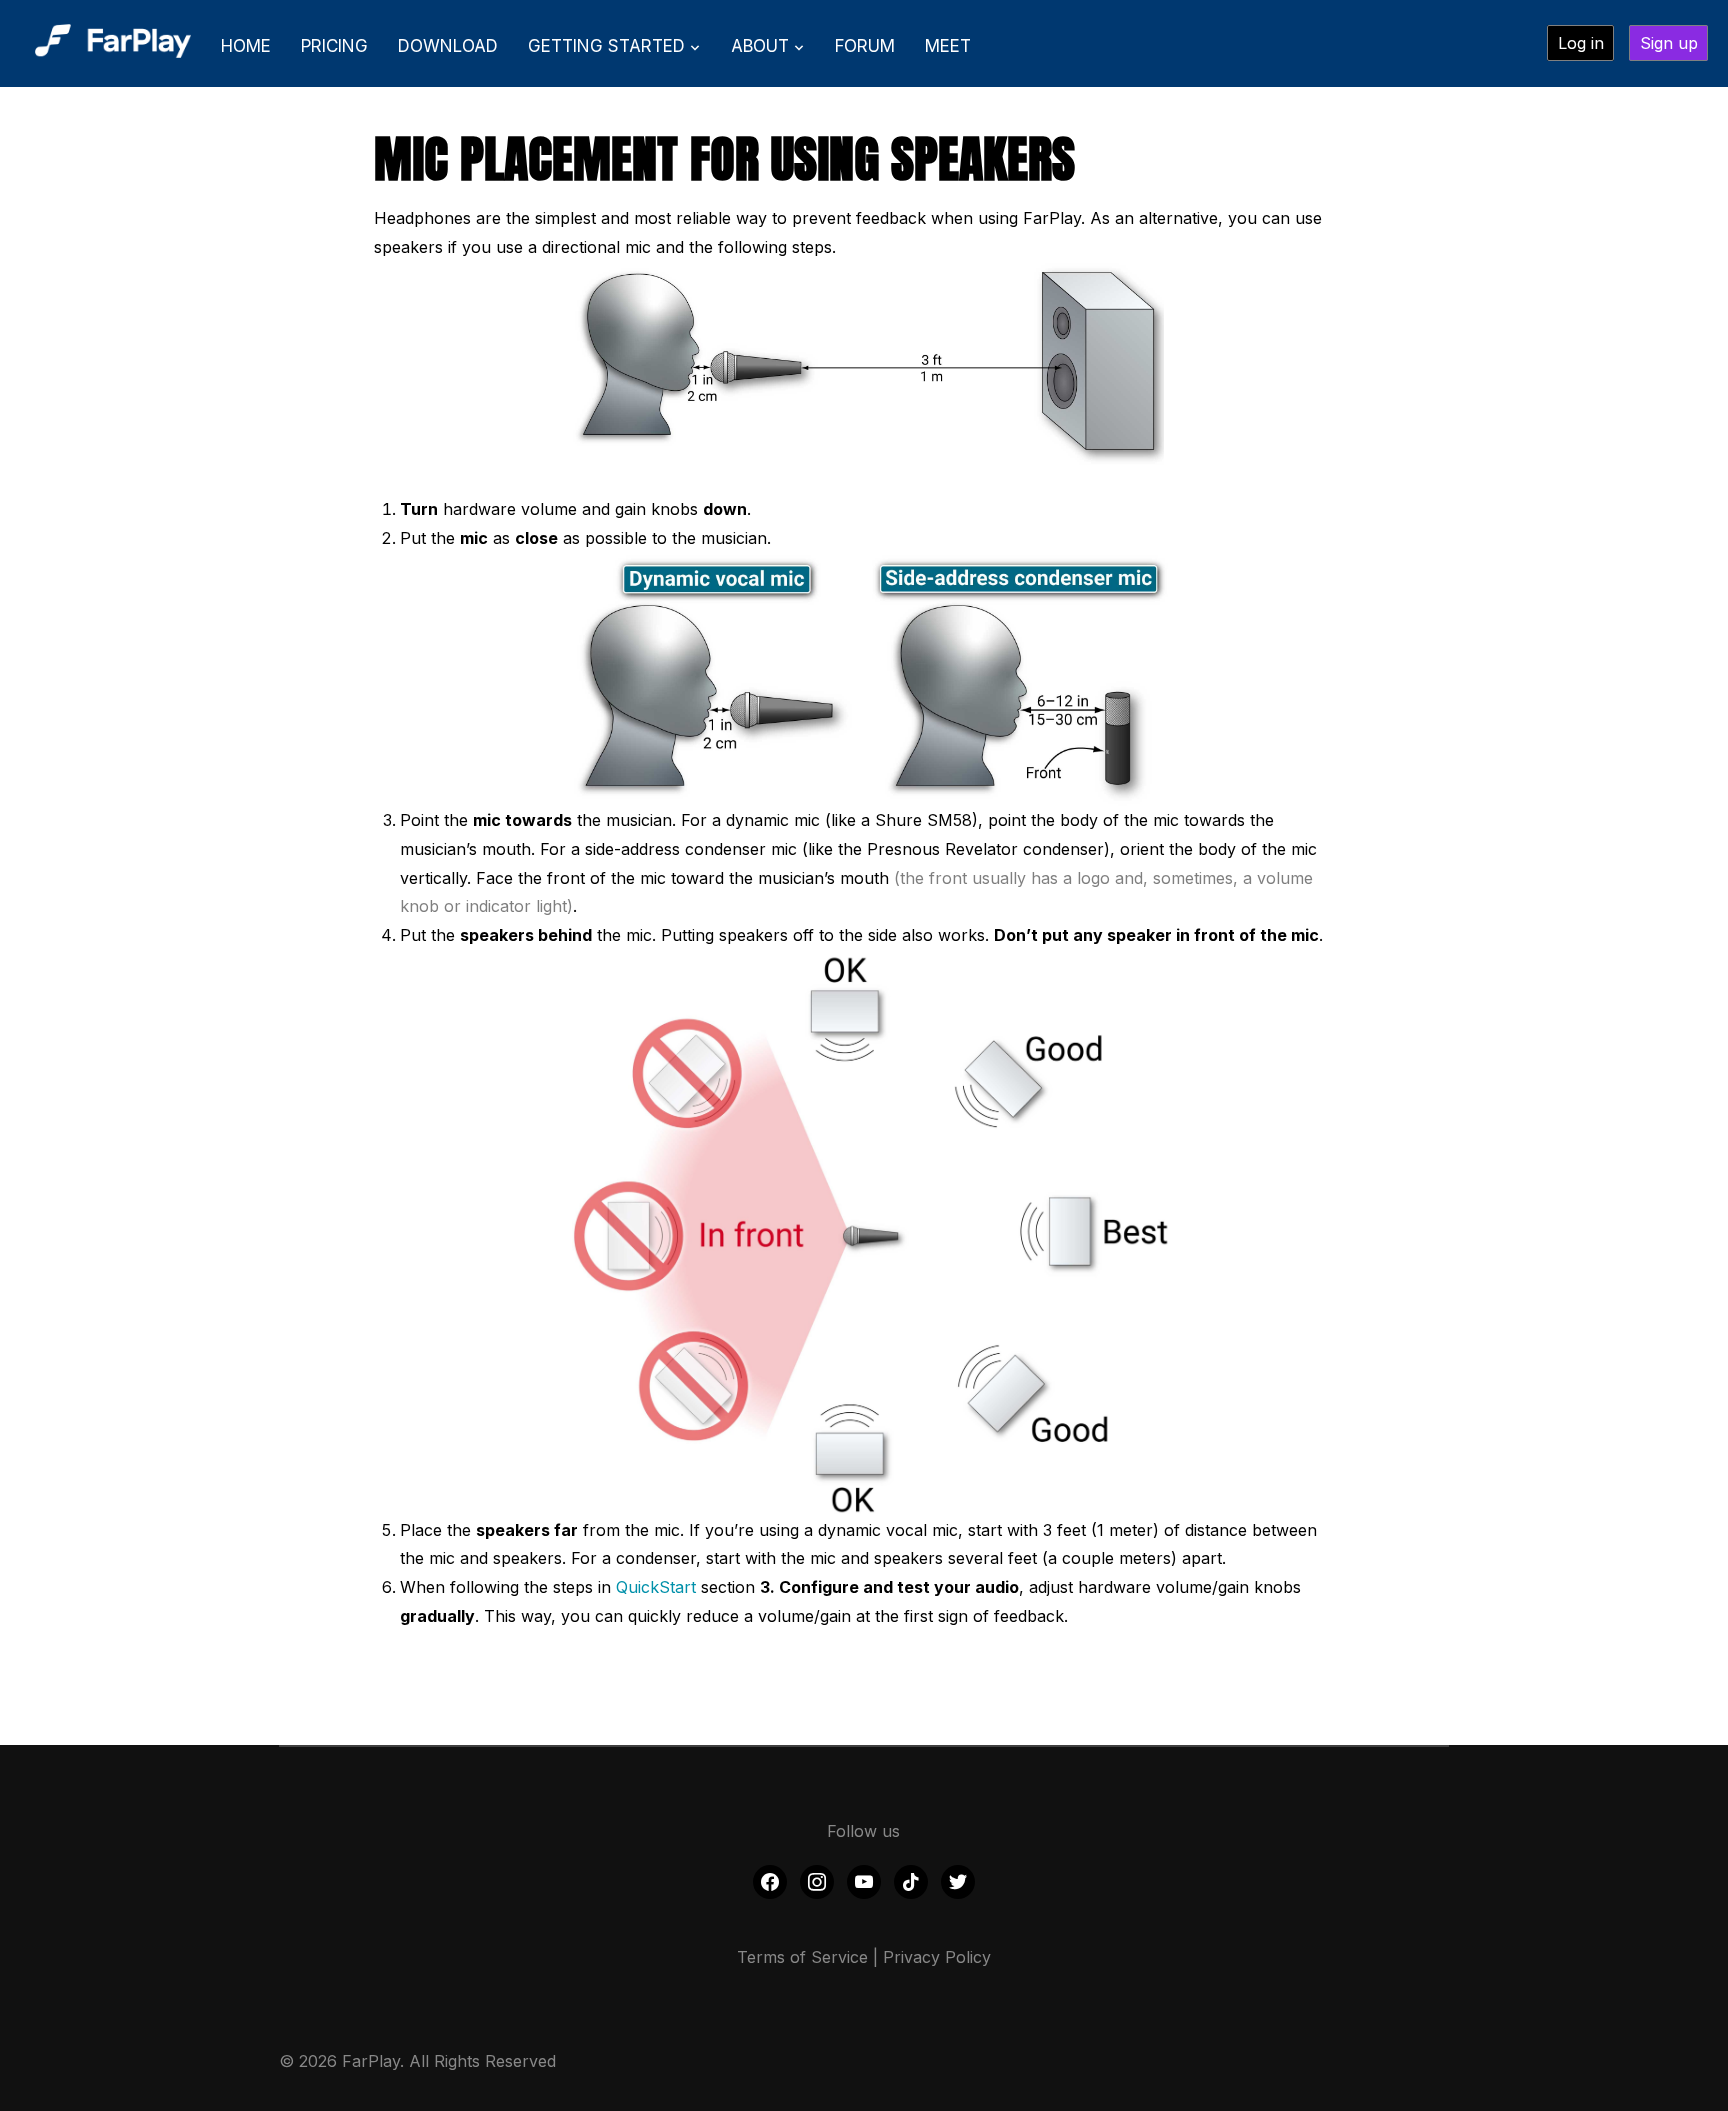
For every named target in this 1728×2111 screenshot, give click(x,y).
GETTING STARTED (606, 46)
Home (246, 46)
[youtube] (864, 1881)
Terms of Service (802, 1957)
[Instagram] (817, 1881)
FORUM (865, 46)
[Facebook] (770, 1881)
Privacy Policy (937, 1957)
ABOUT (760, 46)
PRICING (334, 46)
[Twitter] (958, 1881)
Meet (948, 46)
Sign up (1669, 43)
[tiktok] (911, 1881)
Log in (1581, 43)
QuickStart (656, 1587)
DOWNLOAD (448, 46)
